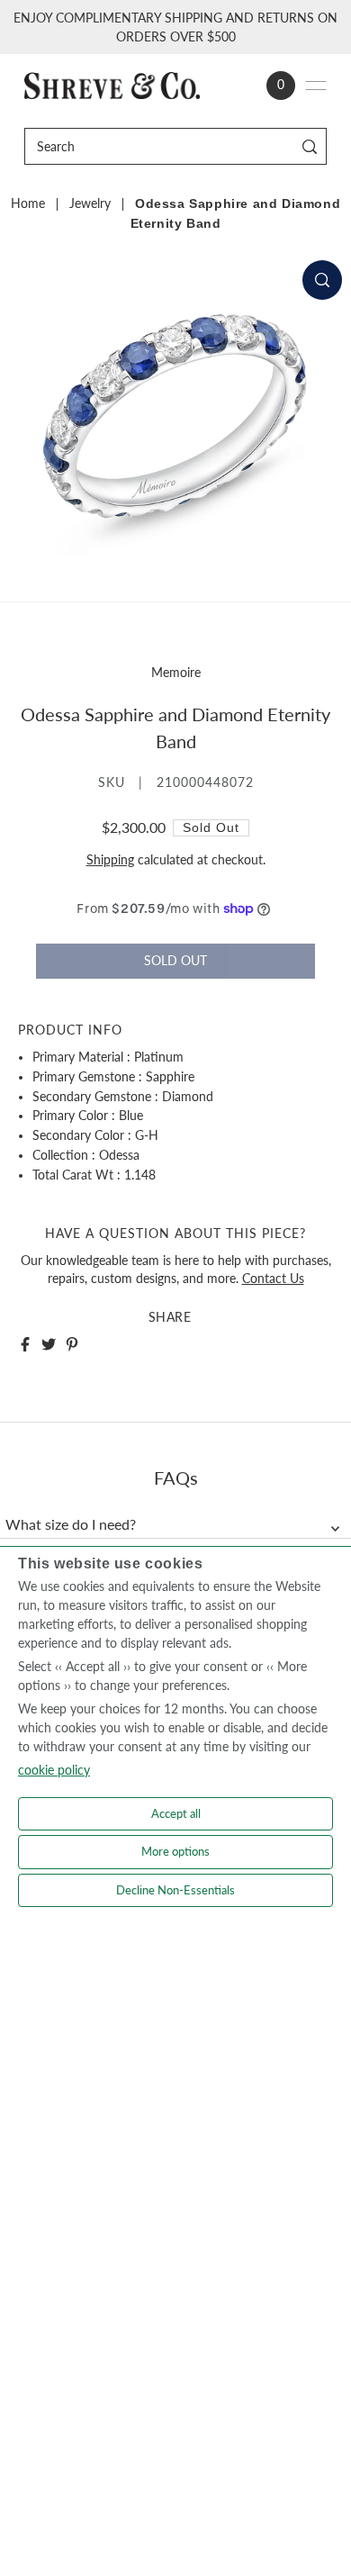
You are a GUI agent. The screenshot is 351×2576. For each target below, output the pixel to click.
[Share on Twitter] (49, 1344)
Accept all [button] (176, 1813)
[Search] (310, 146)
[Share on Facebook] (25, 1344)
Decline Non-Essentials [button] (175, 1890)
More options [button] (175, 1851)
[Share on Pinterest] (72, 1344)
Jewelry (90, 203)
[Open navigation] (316, 86)
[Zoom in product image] (322, 280)
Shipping (110, 860)
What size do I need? (71, 1524)
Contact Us (273, 1279)
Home (28, 203)
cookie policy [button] (54, 1770)
